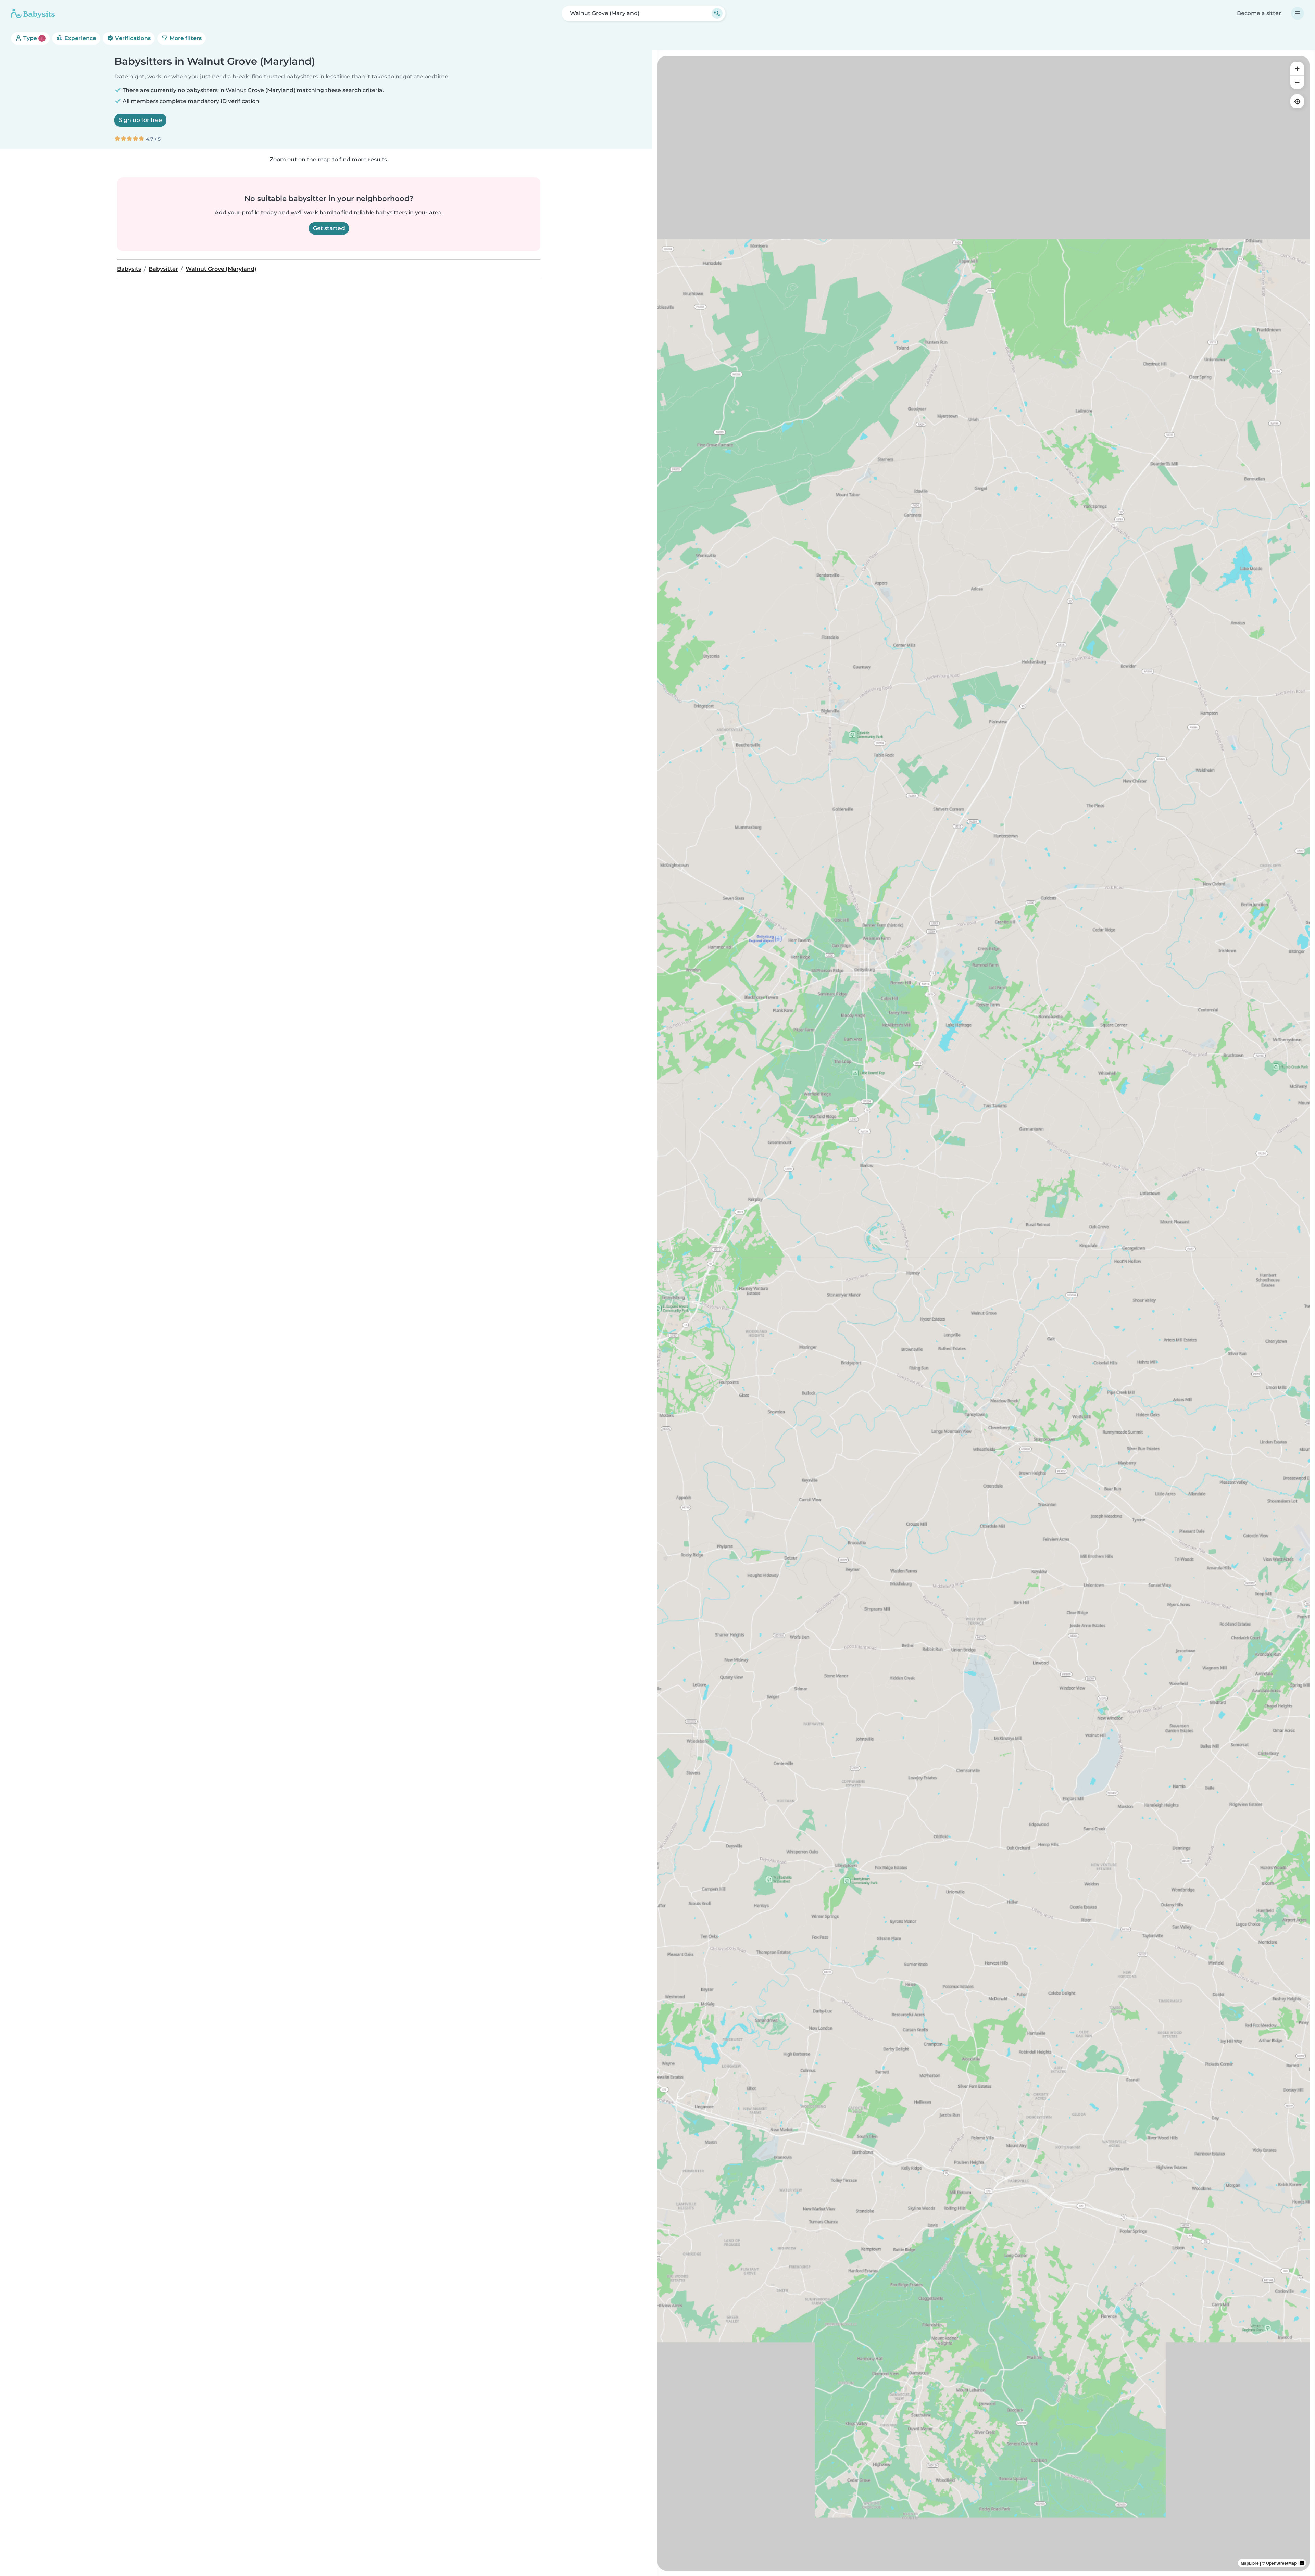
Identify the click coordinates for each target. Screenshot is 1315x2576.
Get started (329, 228)
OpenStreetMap (1281, 2563)
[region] (984, 1313)
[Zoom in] (1297, 68)
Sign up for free (140, 120)
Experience (80, 38)
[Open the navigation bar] (1298, 13)
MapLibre (1250, 2563)
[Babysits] (33, 13)
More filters (185, 38)
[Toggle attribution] (1302, 2563)
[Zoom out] (1297, 82)
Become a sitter (1259, 13)
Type (32, 38)
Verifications (132, 38)
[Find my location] (1297, 101)
